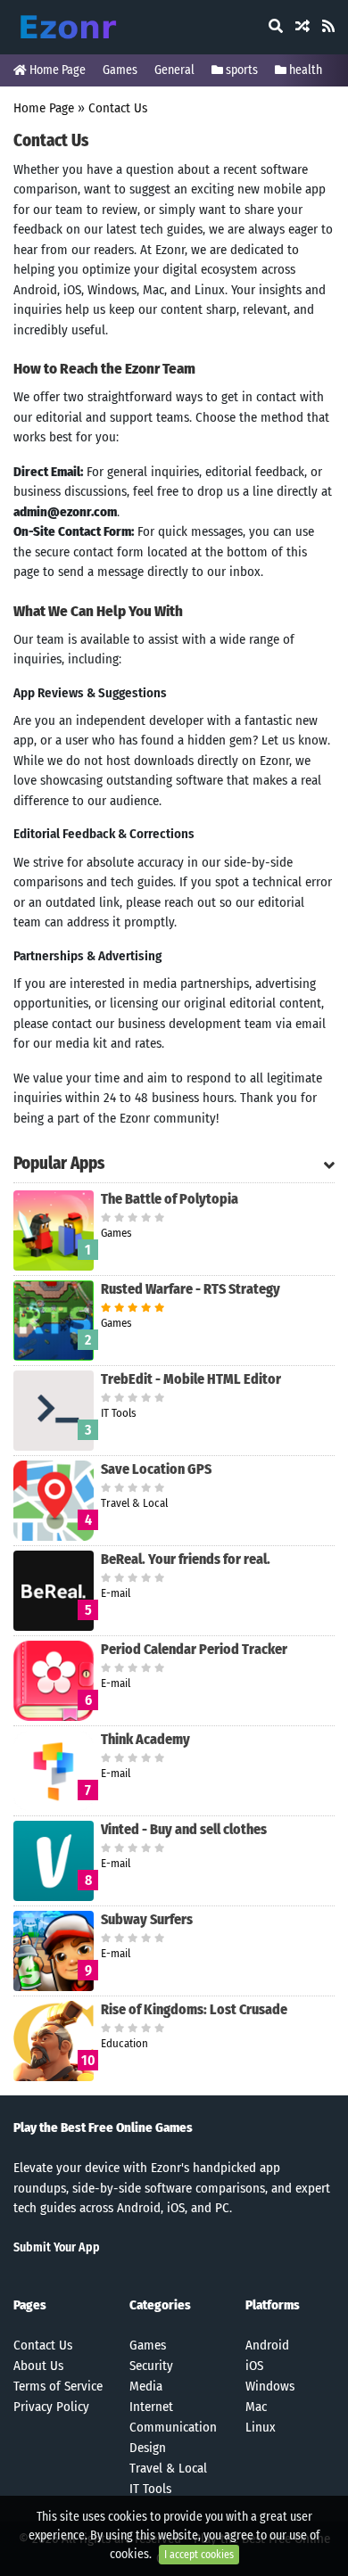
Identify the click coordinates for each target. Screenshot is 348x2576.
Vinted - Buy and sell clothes (184, 1829)
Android (267, 2345)
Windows (270, 2386)
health (304, 70)
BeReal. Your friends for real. (186, 1559)
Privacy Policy (51, 2407)
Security (151, 2366)
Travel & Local (168, 2468)
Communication (173, 2427)
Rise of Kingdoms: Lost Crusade (194, 2009)
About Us (38, 2366)
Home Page (56, 70)
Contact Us (118, 108)
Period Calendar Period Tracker (194, 1649)
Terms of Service (58, 2386)
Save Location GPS (156, 1469)
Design (148, 2448)
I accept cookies (199, 2555)
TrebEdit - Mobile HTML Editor (191, 1379)
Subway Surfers (147, 1919)
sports (240, 70)
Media (146, 2386)
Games (120, 70)
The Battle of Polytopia (170, 1199)
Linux (261, 2427)
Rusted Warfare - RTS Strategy (191, 1289)
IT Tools (150, 2489)
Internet (151, 2407)
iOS (254, 2366)
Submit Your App (57, 2247)
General (174, 70)
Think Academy (145, 1739)
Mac (256, 2407)
